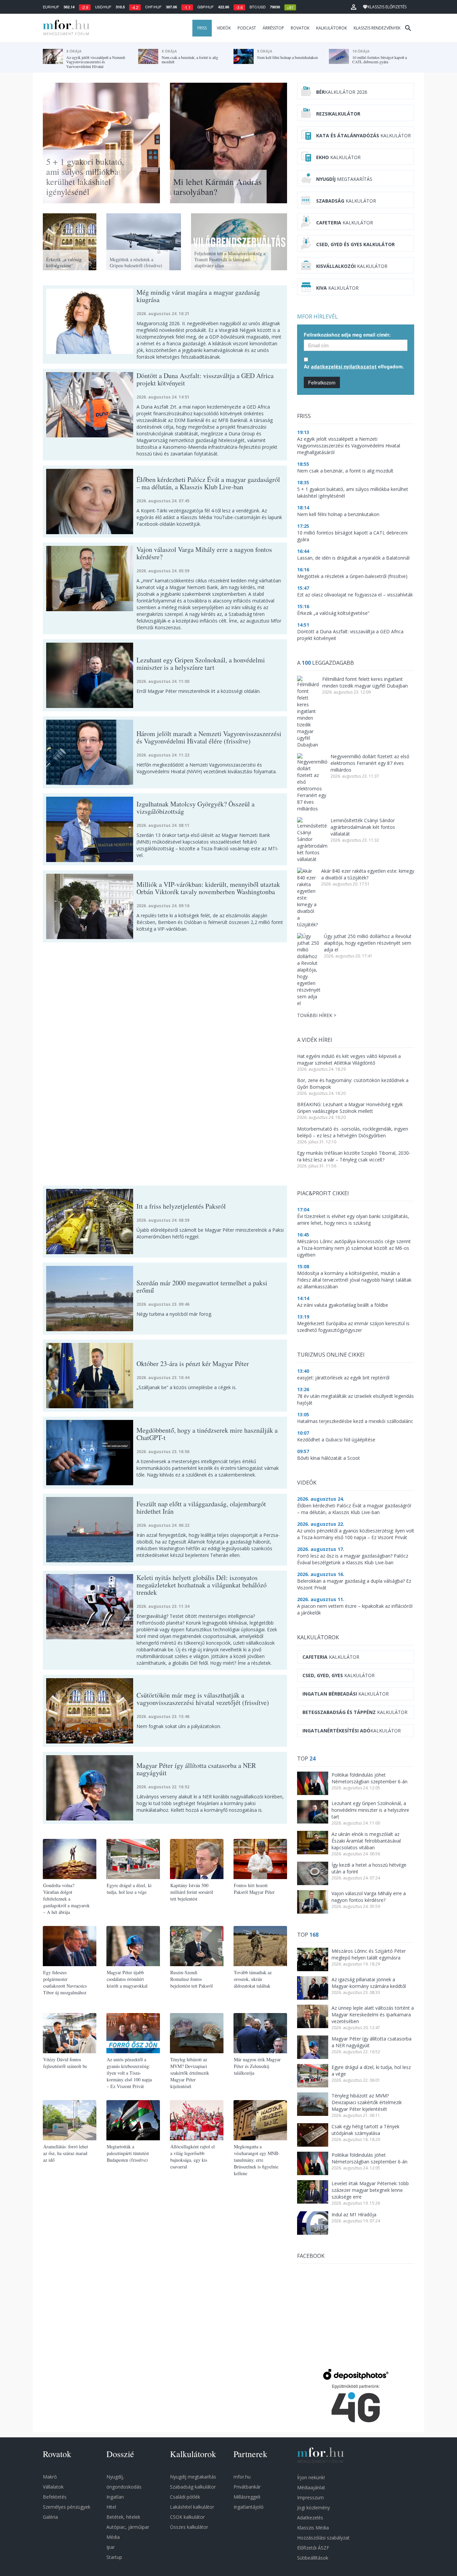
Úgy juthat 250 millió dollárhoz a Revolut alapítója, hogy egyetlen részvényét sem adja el (368, 943)
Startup (114, 2557)
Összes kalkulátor (189, 2527)
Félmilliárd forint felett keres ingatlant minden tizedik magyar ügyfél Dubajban (365, 682)
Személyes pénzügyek (67, 2507)
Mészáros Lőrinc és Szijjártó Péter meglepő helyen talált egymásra (369, 1954)
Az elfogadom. (354, 366)
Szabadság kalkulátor (193, 2487)
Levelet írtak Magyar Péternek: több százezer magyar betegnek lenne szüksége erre (370, 2190)
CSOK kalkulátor (187, 2517)
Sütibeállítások (313, 2558)
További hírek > (317, 1015)
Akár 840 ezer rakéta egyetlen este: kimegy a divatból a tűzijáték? (368, 874)
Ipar (111, 2547)
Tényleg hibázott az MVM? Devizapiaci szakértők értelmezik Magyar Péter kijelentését (367, 2102)
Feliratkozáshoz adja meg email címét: (347, 335)
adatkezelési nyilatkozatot (344, 367)
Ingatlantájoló (249, 2507)
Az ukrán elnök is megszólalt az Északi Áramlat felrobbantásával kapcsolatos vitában (366, 1841)
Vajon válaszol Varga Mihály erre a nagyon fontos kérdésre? (369, 1897)
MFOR (65, 28)
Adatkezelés (310, 2518)
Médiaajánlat (311, 2487)
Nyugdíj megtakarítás (193, 2477)
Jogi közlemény (313, 2508)
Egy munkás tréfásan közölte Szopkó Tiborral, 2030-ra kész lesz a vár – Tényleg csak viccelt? (354, 1156)
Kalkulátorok (332, 28)
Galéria (50, 2517)
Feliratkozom (322, 382)
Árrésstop (273, 28)
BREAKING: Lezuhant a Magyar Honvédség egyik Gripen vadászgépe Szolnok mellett (350, 1108)
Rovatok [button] (300, 28)
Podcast (247, 28)
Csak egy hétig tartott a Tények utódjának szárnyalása (365, 2130)
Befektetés (55, 2497)
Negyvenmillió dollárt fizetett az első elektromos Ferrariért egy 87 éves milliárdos (370, 763)
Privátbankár (247, 2487)
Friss (202, 28)
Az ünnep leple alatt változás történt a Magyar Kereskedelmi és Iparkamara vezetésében (373, 2015)
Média (113, 2537)
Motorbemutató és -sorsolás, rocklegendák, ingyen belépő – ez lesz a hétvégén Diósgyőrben (353, 1132)
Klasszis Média (313, 2528)
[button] (354, 7)
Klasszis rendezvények (377, 28)
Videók (224, 28)
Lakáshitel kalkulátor (192, 2507)
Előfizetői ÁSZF (313, 2548)
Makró (50, 2477)
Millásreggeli (247, 2497)
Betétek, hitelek (123, 2517)
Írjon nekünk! (311, 2477)
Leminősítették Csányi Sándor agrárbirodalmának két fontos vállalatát (363, 827)
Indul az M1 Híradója (354, 2214)
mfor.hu (242, 2477)
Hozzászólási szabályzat (323, 2538)
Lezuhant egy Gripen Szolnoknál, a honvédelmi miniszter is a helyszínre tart (370, 1810)
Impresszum (310, 2497)
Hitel (111, 2507)
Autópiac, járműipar (128, 2527)
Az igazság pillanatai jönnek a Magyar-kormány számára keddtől (369, 1983)
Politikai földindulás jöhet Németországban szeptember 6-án (370, 1778)
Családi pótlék (185, 2497)
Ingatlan (115, 2497)
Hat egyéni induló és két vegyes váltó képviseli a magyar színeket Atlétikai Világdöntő (349, 1059)
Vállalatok (53, 2487)
